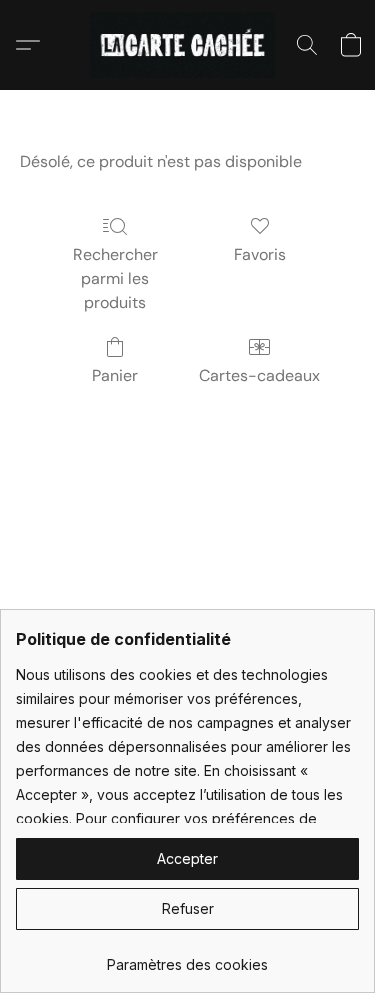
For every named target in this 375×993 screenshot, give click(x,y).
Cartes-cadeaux (259, 375)
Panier (115, 375)
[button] (187, 45)
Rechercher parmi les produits (115, 278)
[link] (187, 957)
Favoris (260, 254)
